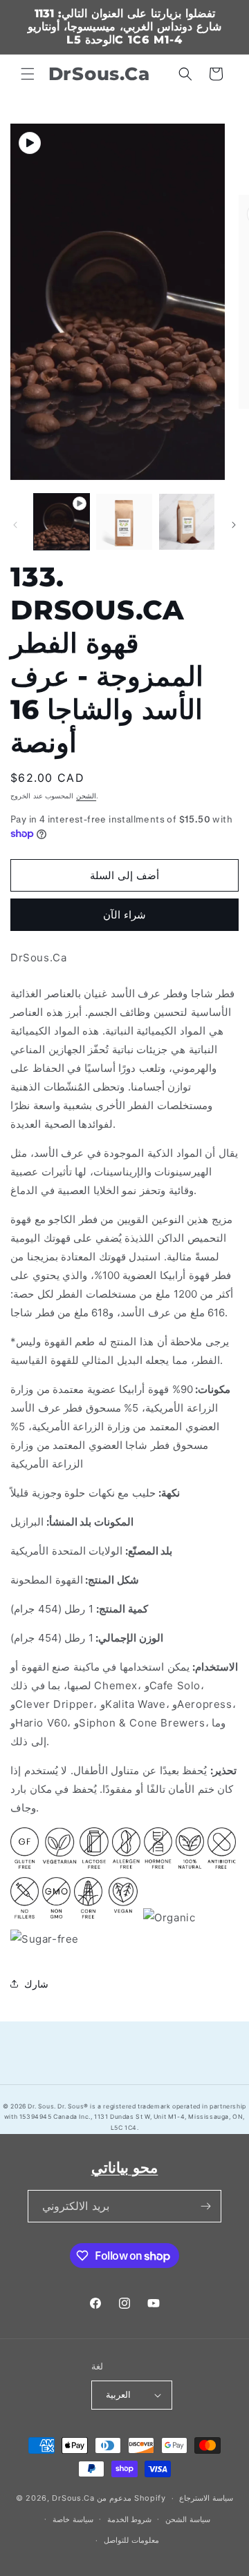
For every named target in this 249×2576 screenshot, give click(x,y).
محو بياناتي (125, 2168)
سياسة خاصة (73, 2519)
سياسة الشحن (188, 2519)
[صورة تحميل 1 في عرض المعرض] (124, 521)
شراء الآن (124, 915)
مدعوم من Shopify (131, 2498)
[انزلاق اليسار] (15, 525)
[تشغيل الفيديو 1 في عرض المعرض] (62, 521)
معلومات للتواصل (131, 2540)
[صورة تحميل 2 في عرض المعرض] (187, 521)
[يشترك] (205, 2206)
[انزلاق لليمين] (234, 525)
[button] (28, 74)
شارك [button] (36, 1984)
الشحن (86, 796)
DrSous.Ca (73, 2498)
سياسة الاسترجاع (206, 2498)
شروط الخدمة (130, 2519)
